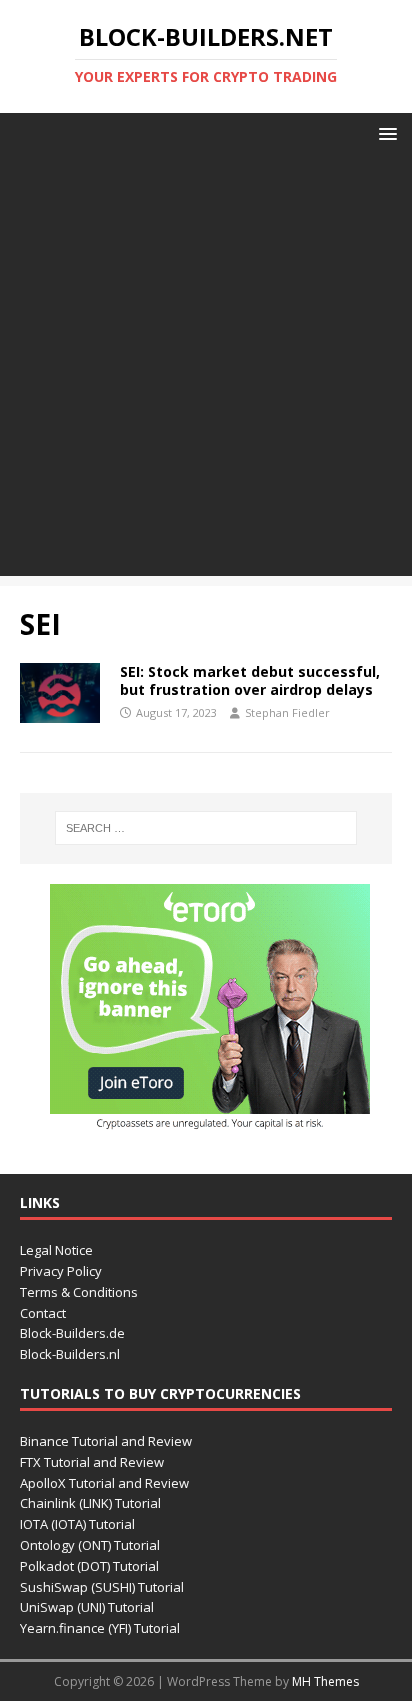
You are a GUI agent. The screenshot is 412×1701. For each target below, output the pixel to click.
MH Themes (325, 1681)
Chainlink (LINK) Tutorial (90, 1503)
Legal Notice (56, 1250)
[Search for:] (206, 828)
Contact (43, 1313)
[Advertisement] (206, 370)
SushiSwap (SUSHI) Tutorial (102, 1587)
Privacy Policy (61, 1271)
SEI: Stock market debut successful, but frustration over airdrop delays (250, 680)
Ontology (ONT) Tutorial (90, 1545)
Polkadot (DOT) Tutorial (89, 1566)
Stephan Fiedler (287, 712)
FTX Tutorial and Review (92, 1462)
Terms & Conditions (79, 1292)
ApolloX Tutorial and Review (104, 1483)
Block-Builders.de (72, 1333)
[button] (384, 132)
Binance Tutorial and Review (106, 1441)
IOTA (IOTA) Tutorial (77, 1524)
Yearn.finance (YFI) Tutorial (100, 1628)
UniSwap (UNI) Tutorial (87, 1607)
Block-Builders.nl (70, 1354)
